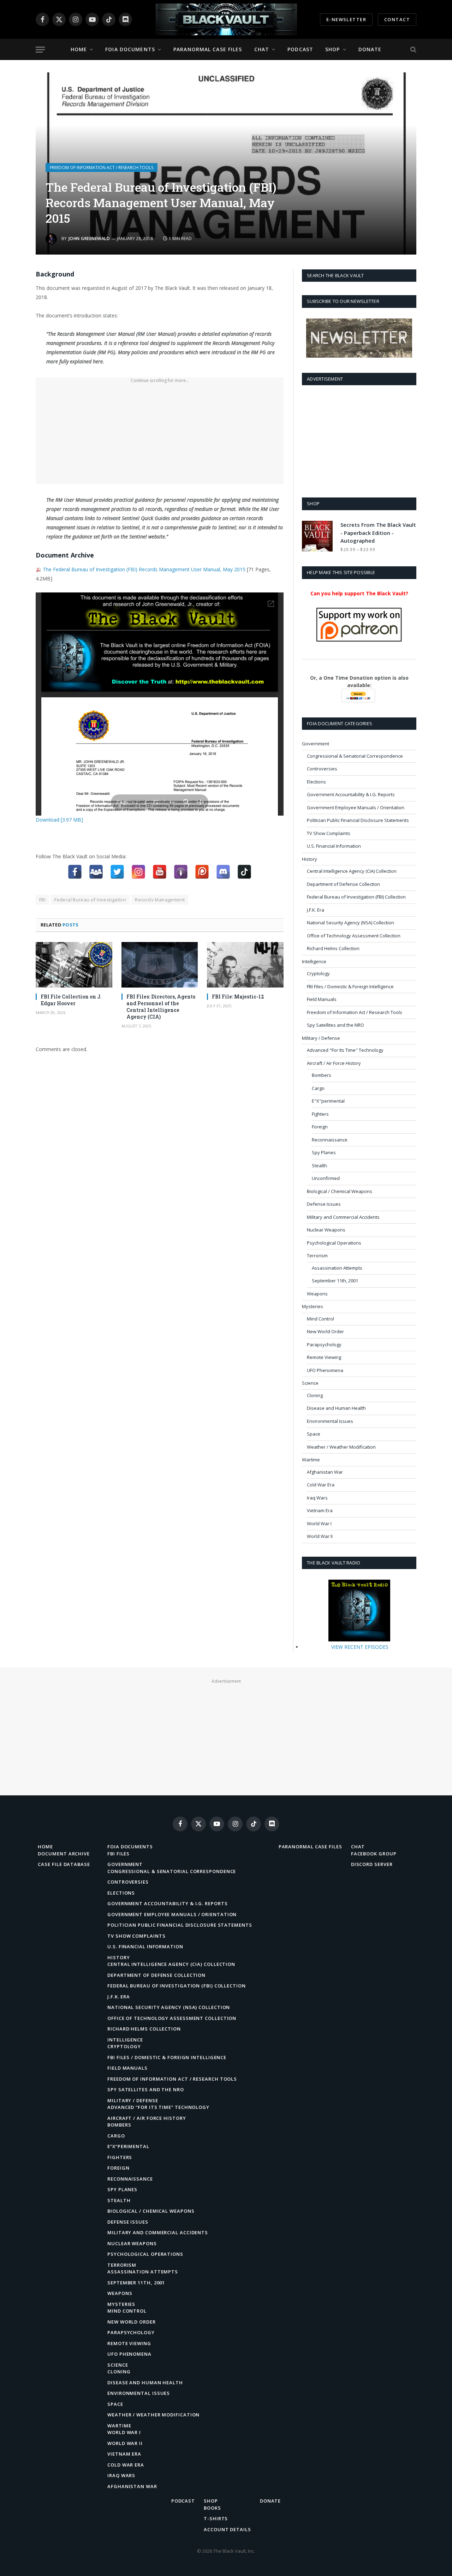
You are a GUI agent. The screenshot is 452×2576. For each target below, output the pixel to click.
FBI (42, 900)
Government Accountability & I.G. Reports (351, 794)
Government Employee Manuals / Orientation (356, 807)
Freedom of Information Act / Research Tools (102, 168)
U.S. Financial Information (334, 846)
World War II (320, 1536)
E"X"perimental (328, 1101)
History (310, 859)
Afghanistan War (325, 1472)
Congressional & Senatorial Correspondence (355, 756)
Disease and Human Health (336, 1408)
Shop (332, 49)
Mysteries (313, 1306)
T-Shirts (216, 2518)
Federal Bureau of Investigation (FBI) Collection (356, 897)
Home (79, 49)
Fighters (320, 1114)
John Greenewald (89, 238)
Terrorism (317, 1256)
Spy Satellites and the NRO (335, 1025)
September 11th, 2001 (335, 1281)
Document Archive (64, 1854)
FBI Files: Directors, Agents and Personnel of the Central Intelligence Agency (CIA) (161, 1007)
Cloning (315, 1395)
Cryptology (318, 973)
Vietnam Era (320, 1510)
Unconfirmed (326, 1178)
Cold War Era (321, 1485)
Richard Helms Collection (333, 948)
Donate (370, 49)
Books (212, 2508)
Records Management (160, 900)
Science (310, 1383)
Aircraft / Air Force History (334, 1063)
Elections (316, 782)
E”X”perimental (128, 2146)
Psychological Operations (334, 1243)
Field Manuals (322, 999)
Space (314, 1434)
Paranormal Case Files (208, 49)
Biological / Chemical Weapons (340, 1191)
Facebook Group (374, 1854)
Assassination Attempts (337, 1268)
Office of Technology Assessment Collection (354, 936)
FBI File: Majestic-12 (238, 997)
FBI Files (118, 1854)
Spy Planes (324, 1152)
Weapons (317, 1294)
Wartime (311, 1460)
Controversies (322, 769)
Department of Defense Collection (343, 884)
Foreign (320, 1127)
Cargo (318, 1088)
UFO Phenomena (325, 1370)
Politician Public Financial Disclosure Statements (358, 820)
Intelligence (314, 961)
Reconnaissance (330, 1140)
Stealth (319, 1165)
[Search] (413, 50)
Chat (262, 49)
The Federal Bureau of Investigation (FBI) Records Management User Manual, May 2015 (144, 569)
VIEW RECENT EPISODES (360, 1647)
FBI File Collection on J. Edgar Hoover (71, 1000)
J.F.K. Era (316, 910)
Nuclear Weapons (326, 1230)
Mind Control (320, 1319)
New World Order (325, 1331)
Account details (227, 2529)
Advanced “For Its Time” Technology (158, 2107)
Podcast (300, 49)
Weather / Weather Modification (341, 1447)
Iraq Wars (317, 1498)
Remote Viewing (324, 1357)
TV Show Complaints (329, 833)
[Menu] (40, 50)
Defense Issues (324, 1204)
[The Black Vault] (226, 19)
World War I (319, 1523)
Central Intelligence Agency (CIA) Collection (352, 871)
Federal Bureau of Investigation (90, 900)
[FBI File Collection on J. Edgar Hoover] (74, 965)
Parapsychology (324, 1344)
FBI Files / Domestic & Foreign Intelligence (350, 986)
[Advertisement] (160, 435)
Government (316, 744)
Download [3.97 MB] (59, 820)
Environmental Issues (330, 1421)
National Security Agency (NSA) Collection (350, 923)
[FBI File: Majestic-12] (245, 965)
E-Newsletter (346, 19)
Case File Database (64, 1864)
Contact (397, 19)
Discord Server (372, 1864)
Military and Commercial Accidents (343, 1217)
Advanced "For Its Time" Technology (345, 1050)
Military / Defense (321, 1038)
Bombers (322, 1075)
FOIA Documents (130, 49)
